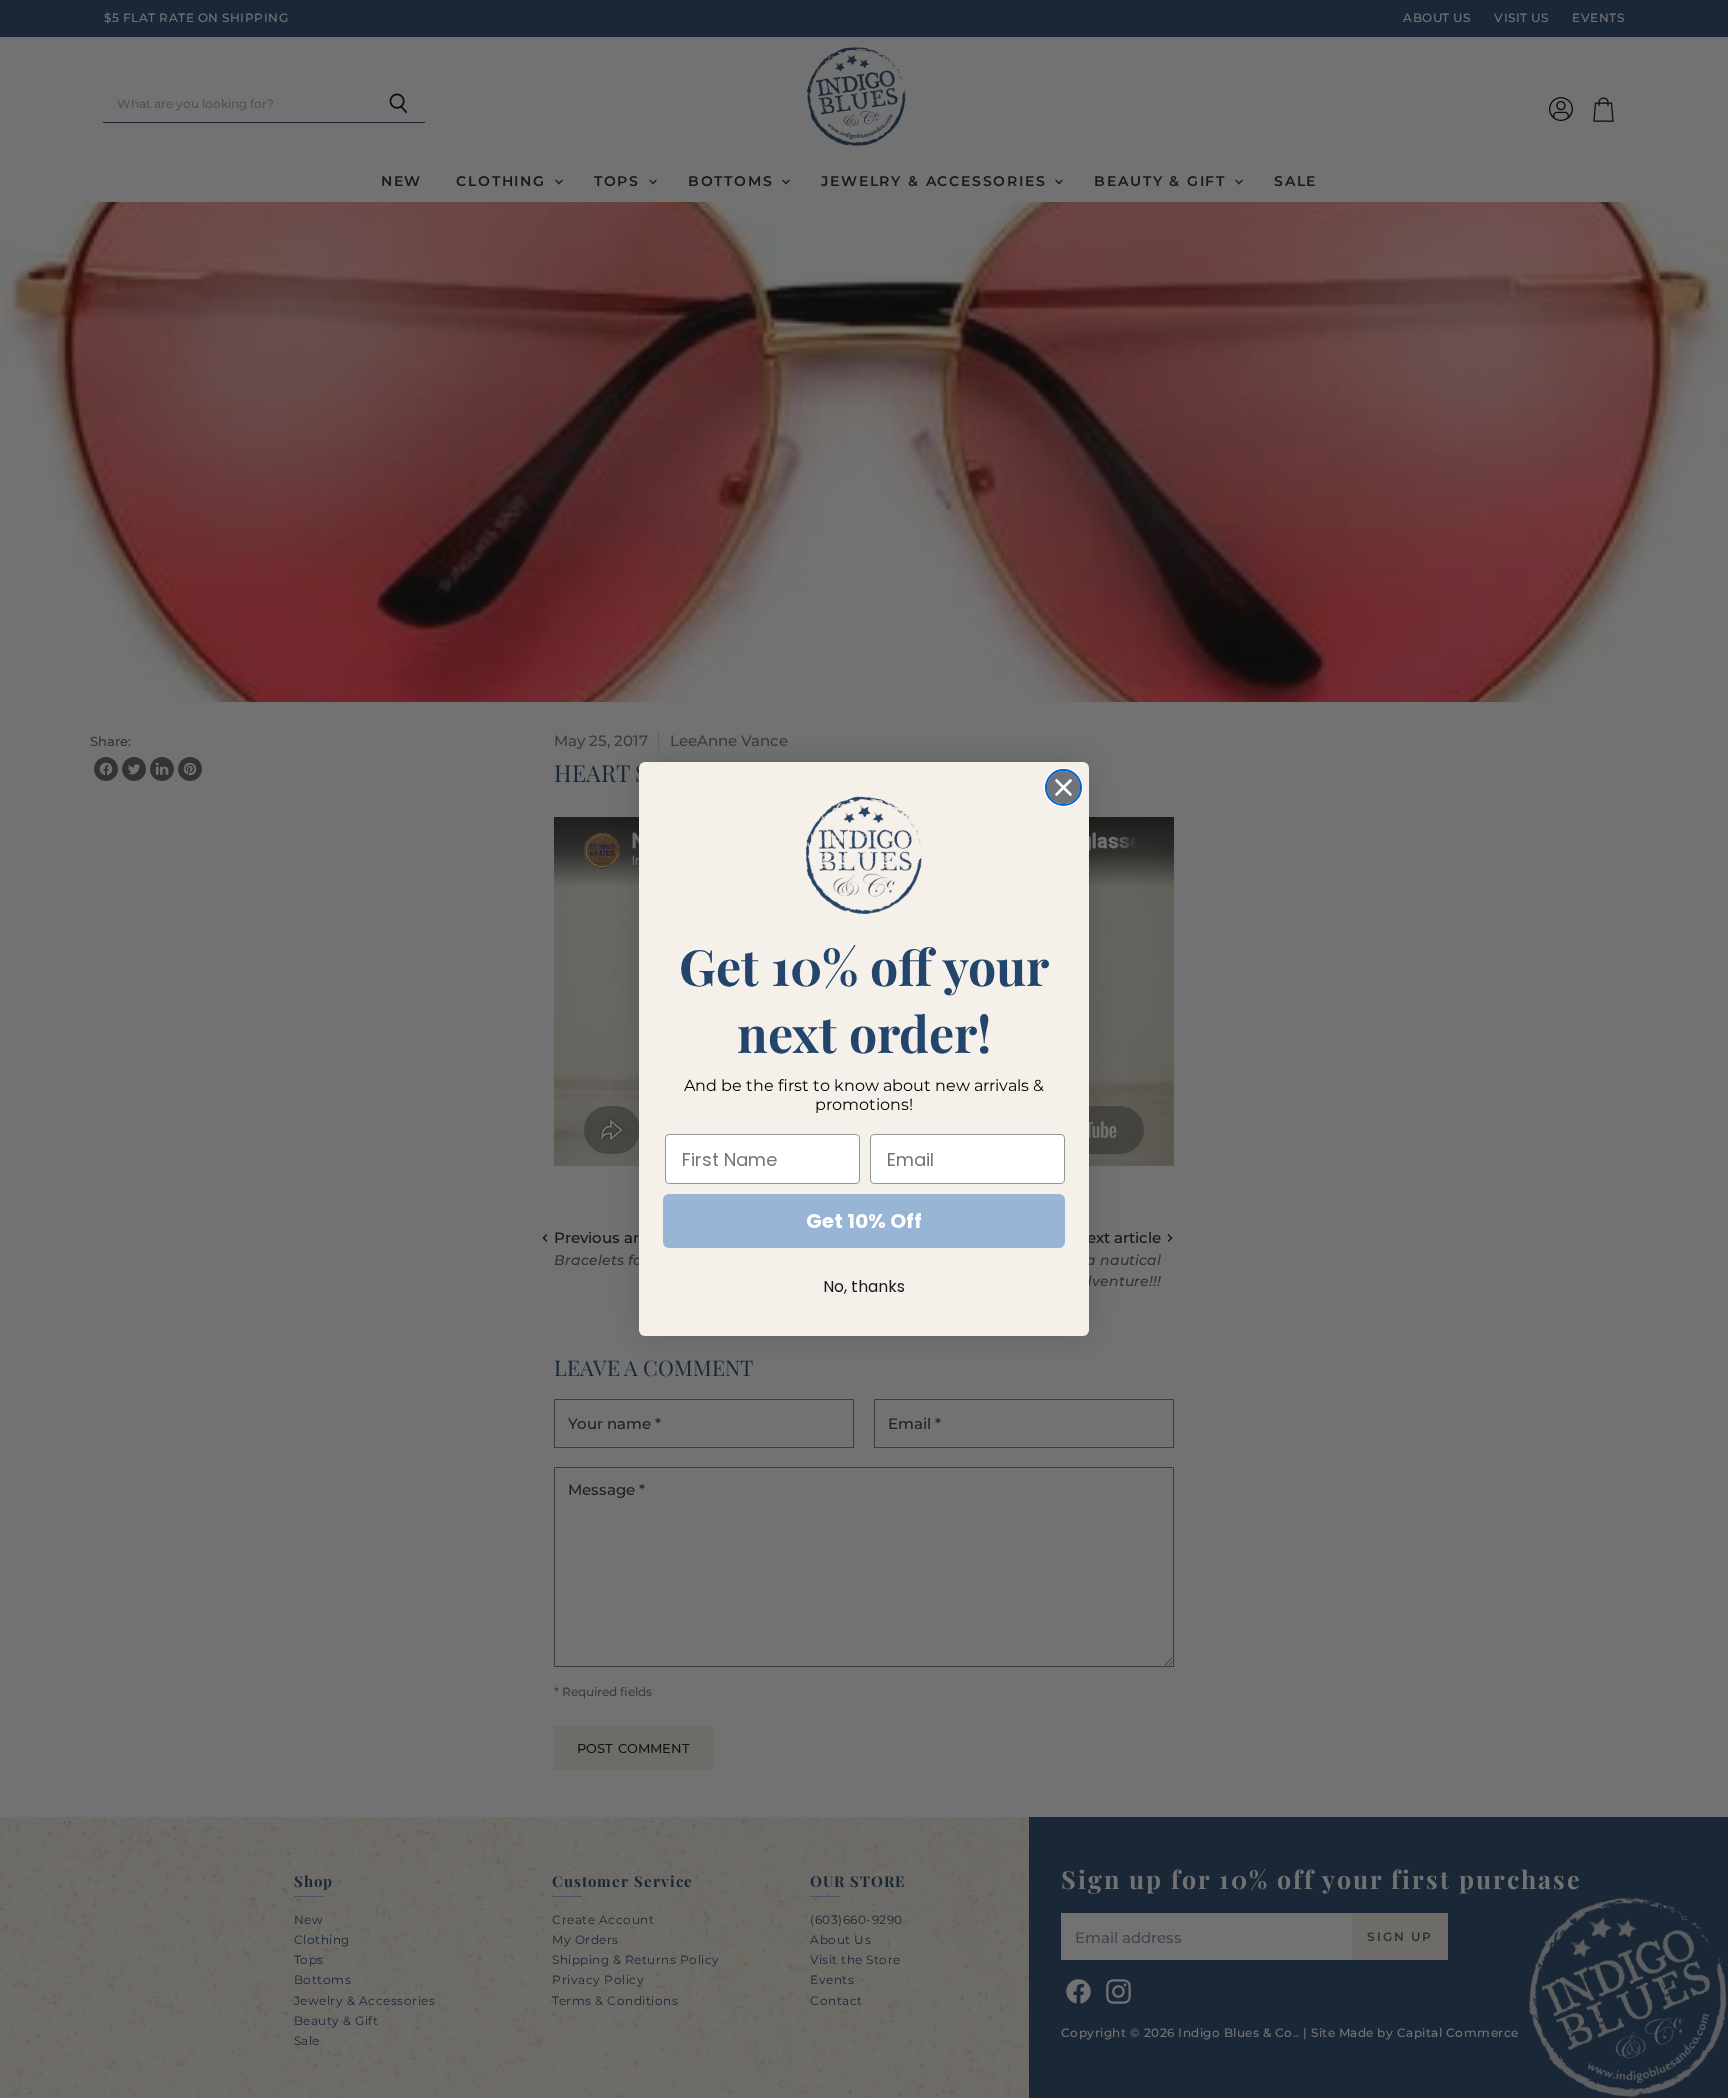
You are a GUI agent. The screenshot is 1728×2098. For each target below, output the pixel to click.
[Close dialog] (1063, 787)
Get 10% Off (864, 1221)
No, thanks (864, 1286)
